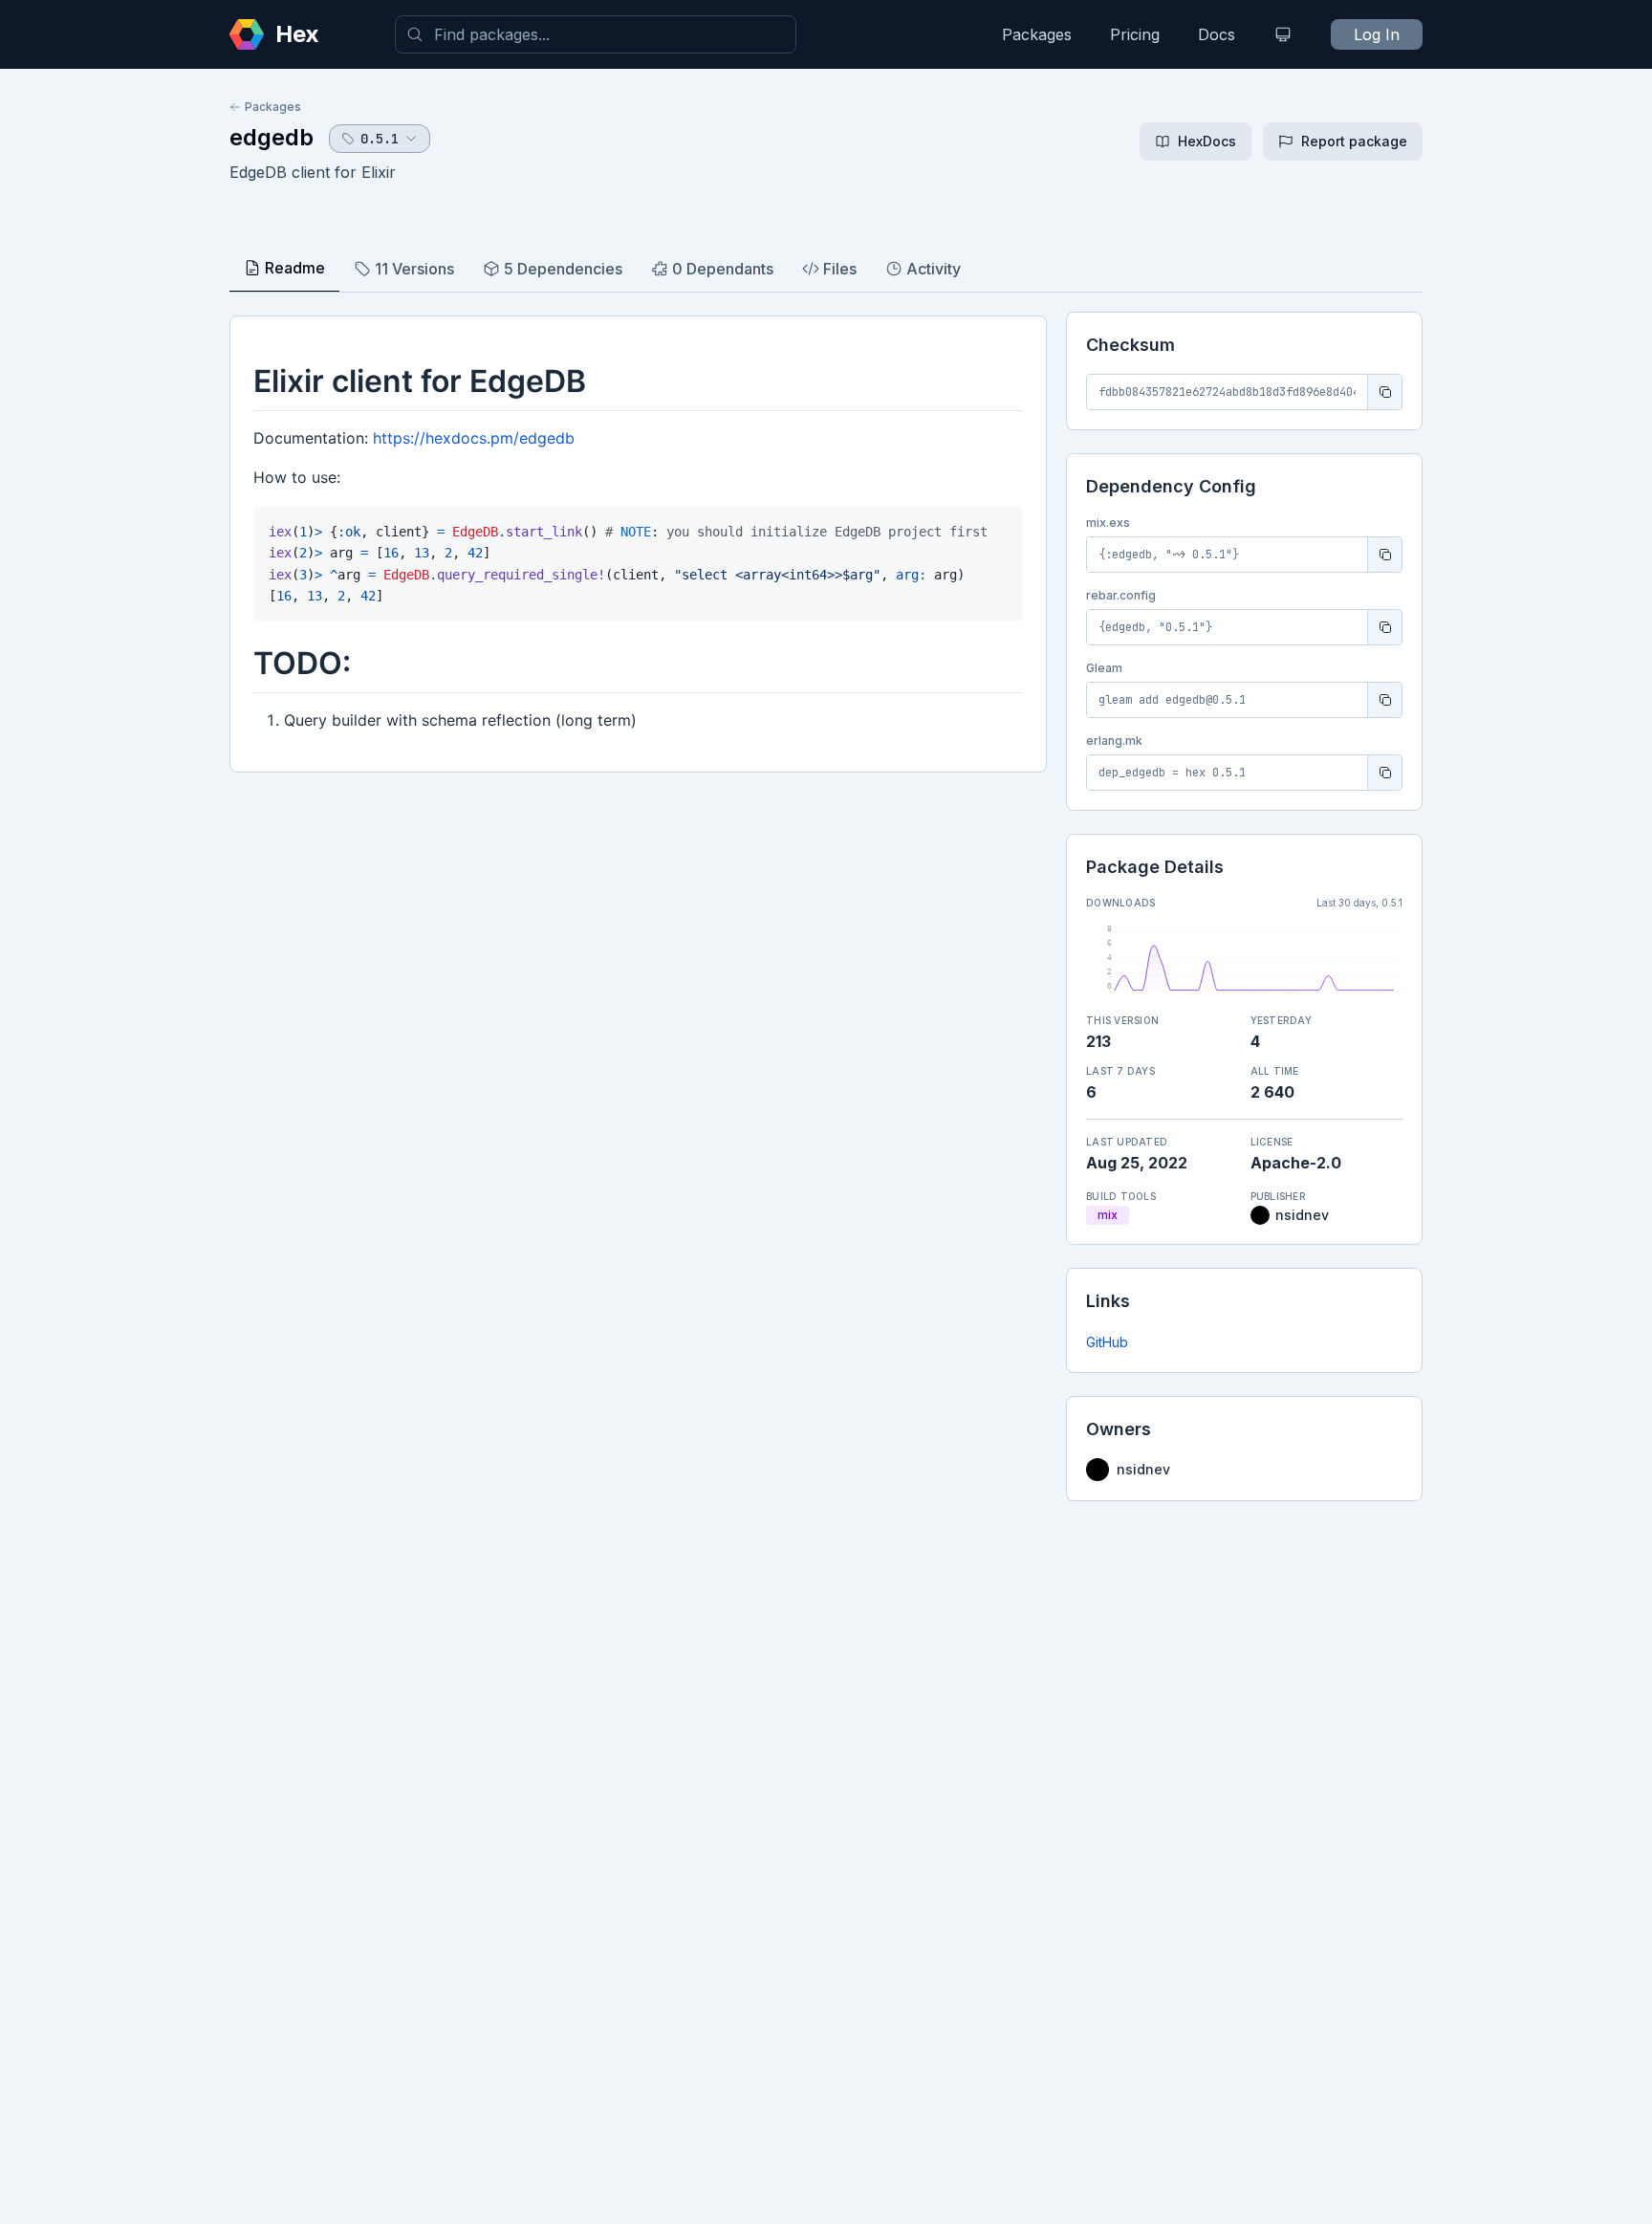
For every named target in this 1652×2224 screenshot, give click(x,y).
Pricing (1135, 34)
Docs (1217, 34)
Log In (1377, 34)
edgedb (272, 137)
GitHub (1107, 1342)
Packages (1037, 34)
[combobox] (596, 34)
